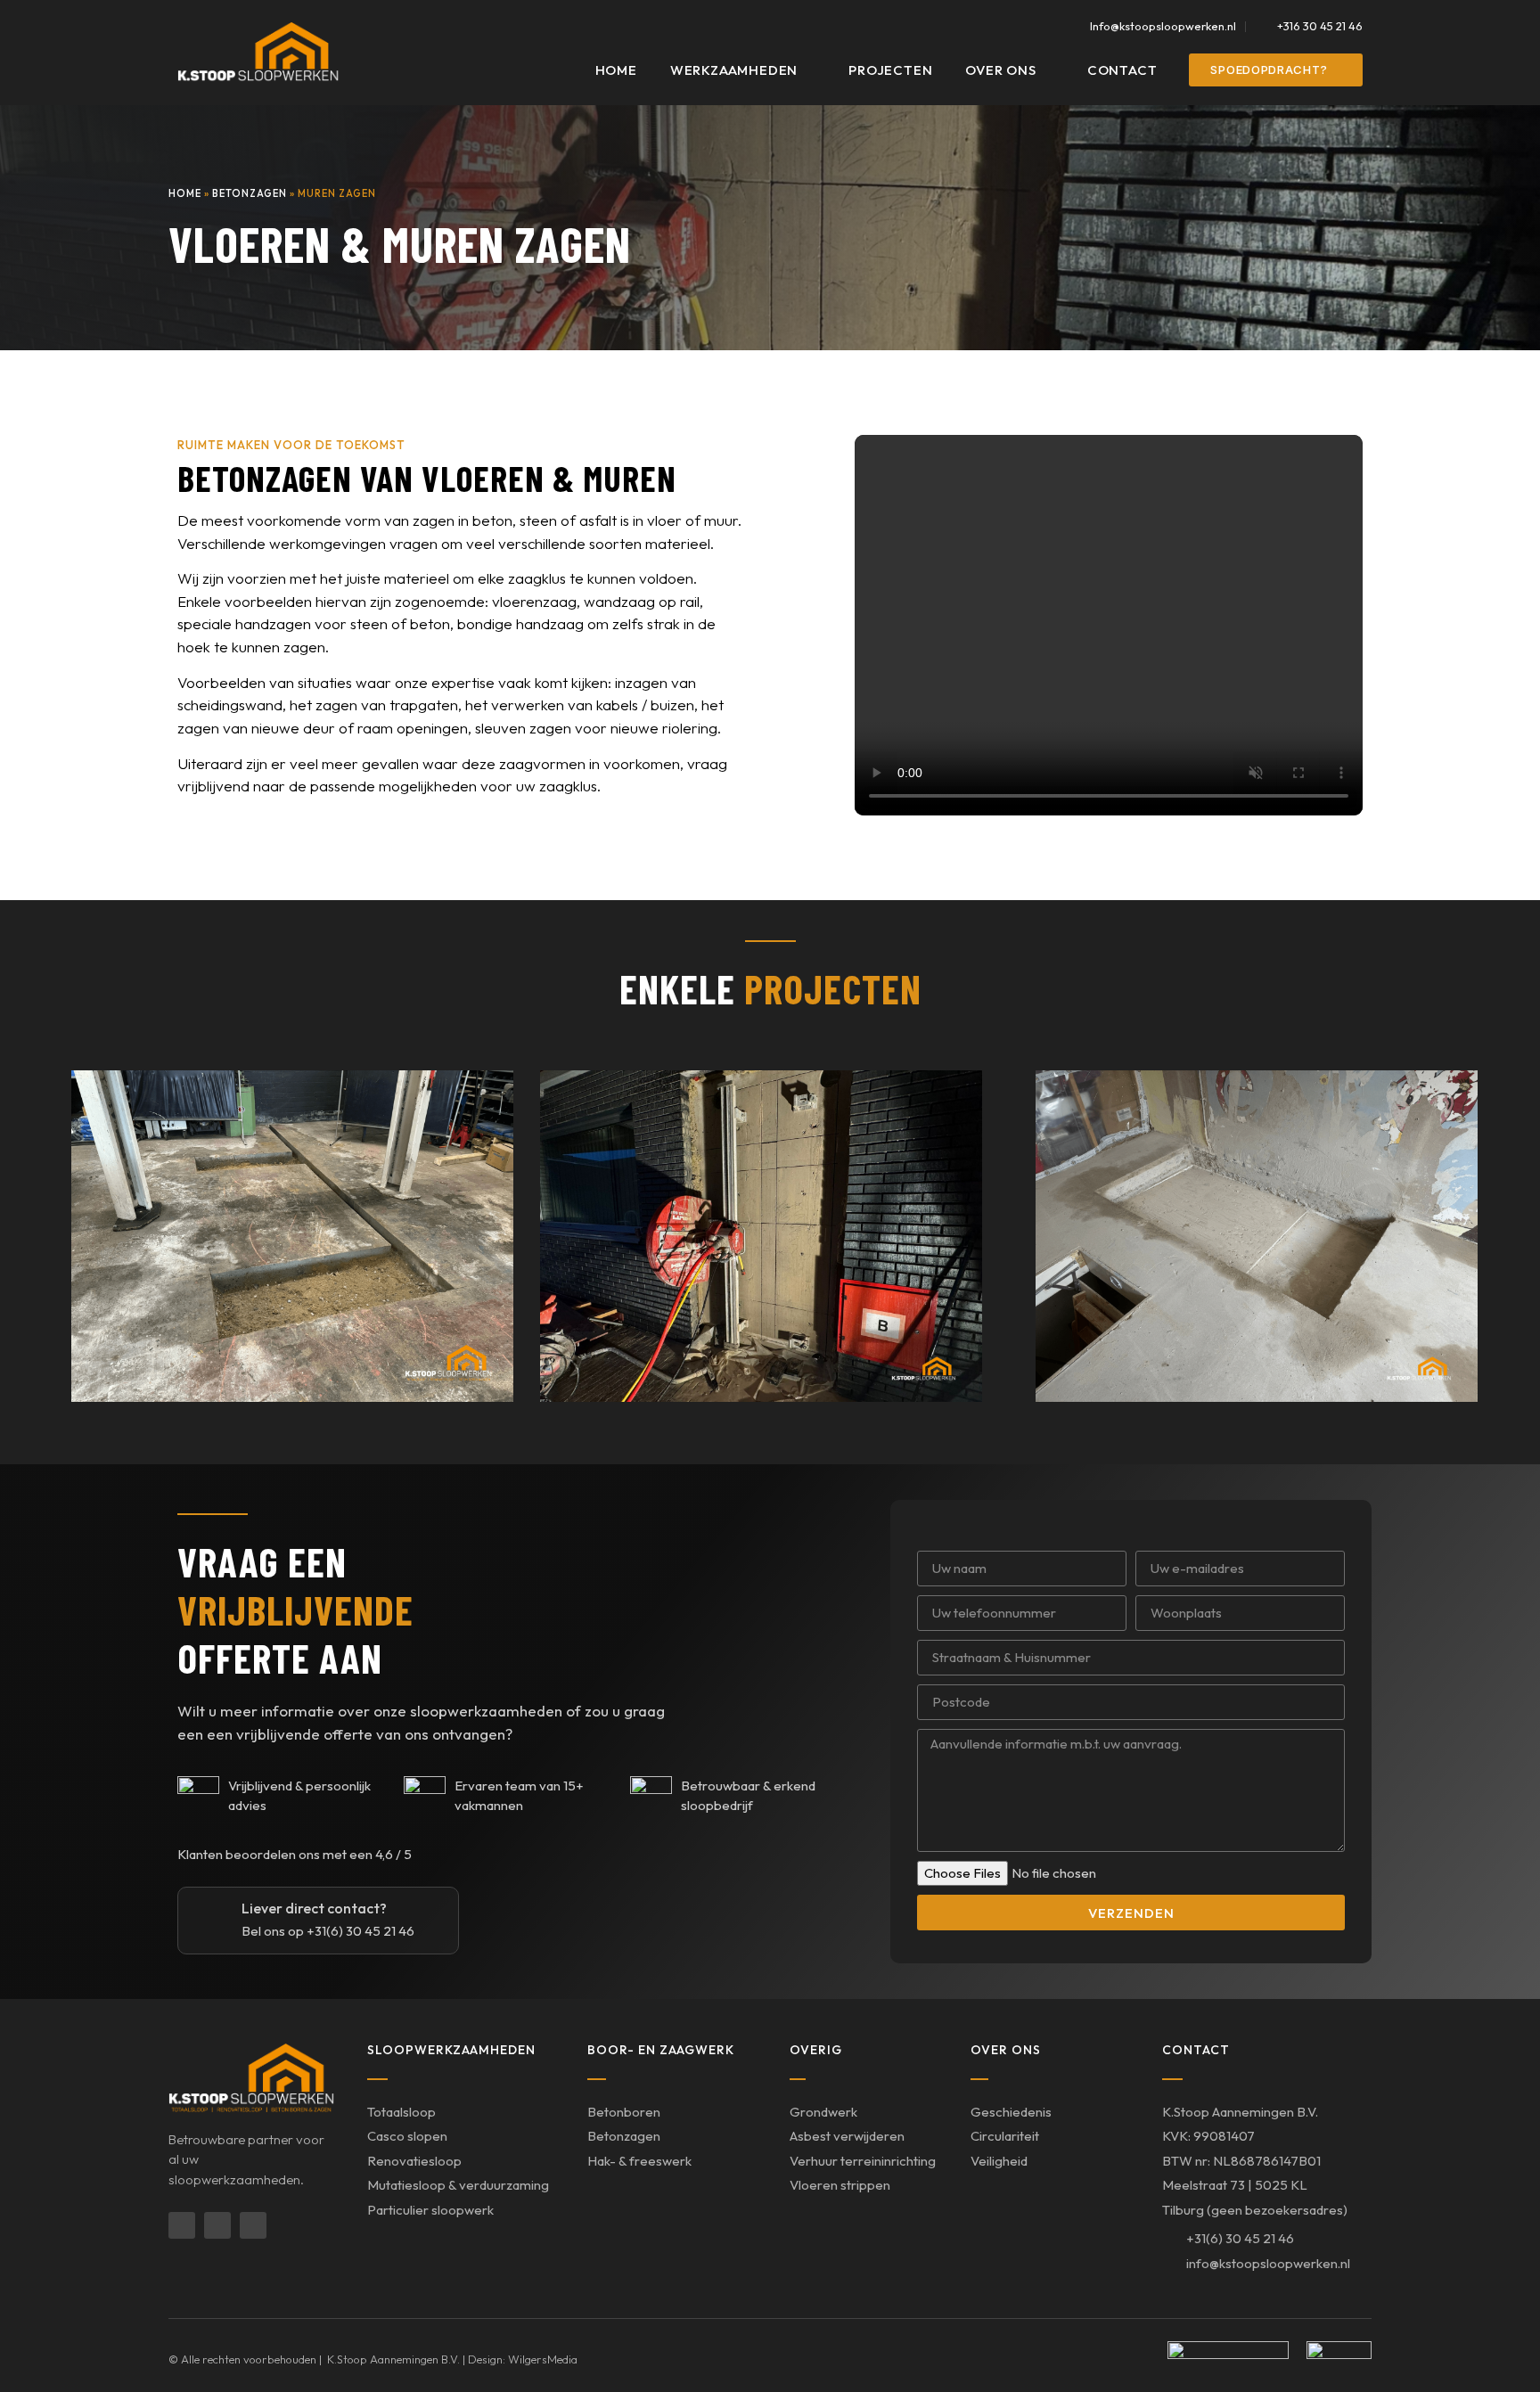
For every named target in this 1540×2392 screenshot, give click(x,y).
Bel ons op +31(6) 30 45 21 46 (328, 1931)
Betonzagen (250, 193)
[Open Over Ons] (1048, 71)
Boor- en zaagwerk (661, 2050)
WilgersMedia (543, 2359)
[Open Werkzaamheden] (809, 71)
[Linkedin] (182, 2225)
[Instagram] (217, 2225)
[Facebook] (253, 2225)
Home (185, 193)
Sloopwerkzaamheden (451, 2050)
